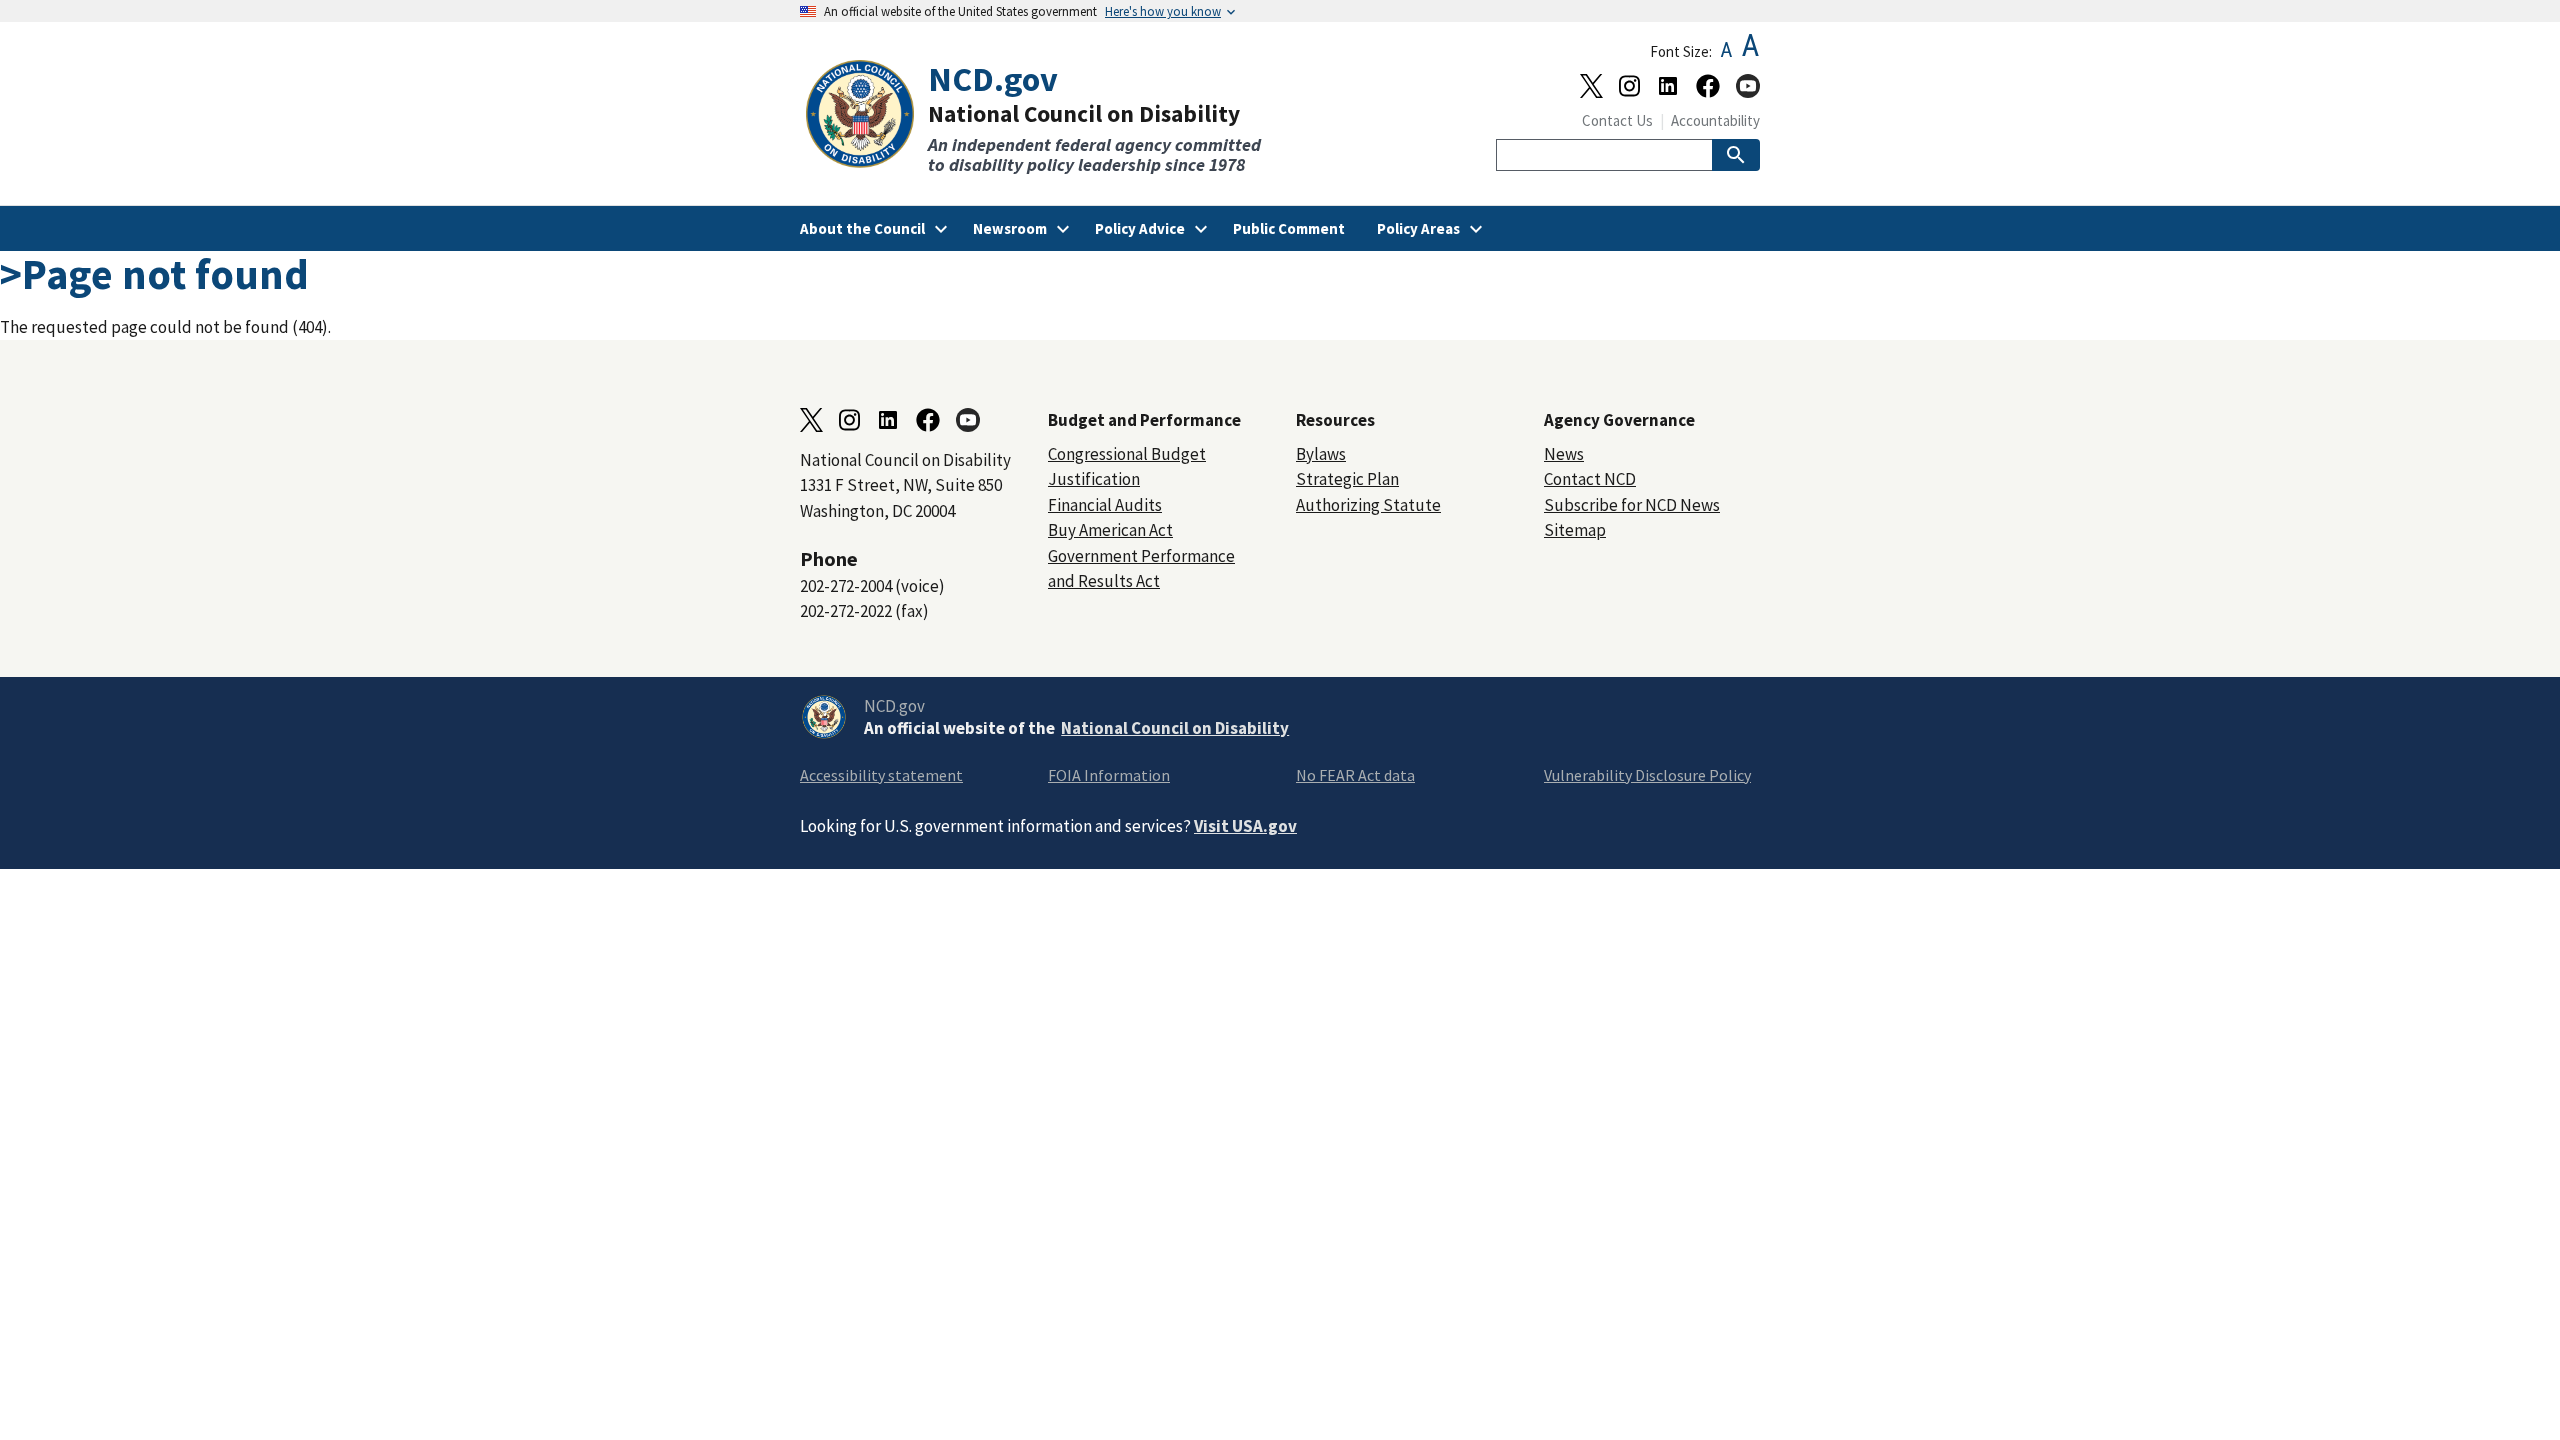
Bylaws (1321, 454)
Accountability (1715, 120)
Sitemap (1575, 530)
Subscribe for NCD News (1632, 505)
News (1564, 454)
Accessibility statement (881, 775)
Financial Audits (1105, 505)
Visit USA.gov (1245, 826)
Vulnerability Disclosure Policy (1647, 775)
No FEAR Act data (1355, 775)
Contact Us (1617, 120)
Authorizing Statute (1368, 505)
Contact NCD (1590, 479)
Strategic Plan (1347, 479)
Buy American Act (1110, 530)
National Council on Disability (1175, 728)
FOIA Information (1109, 775)
